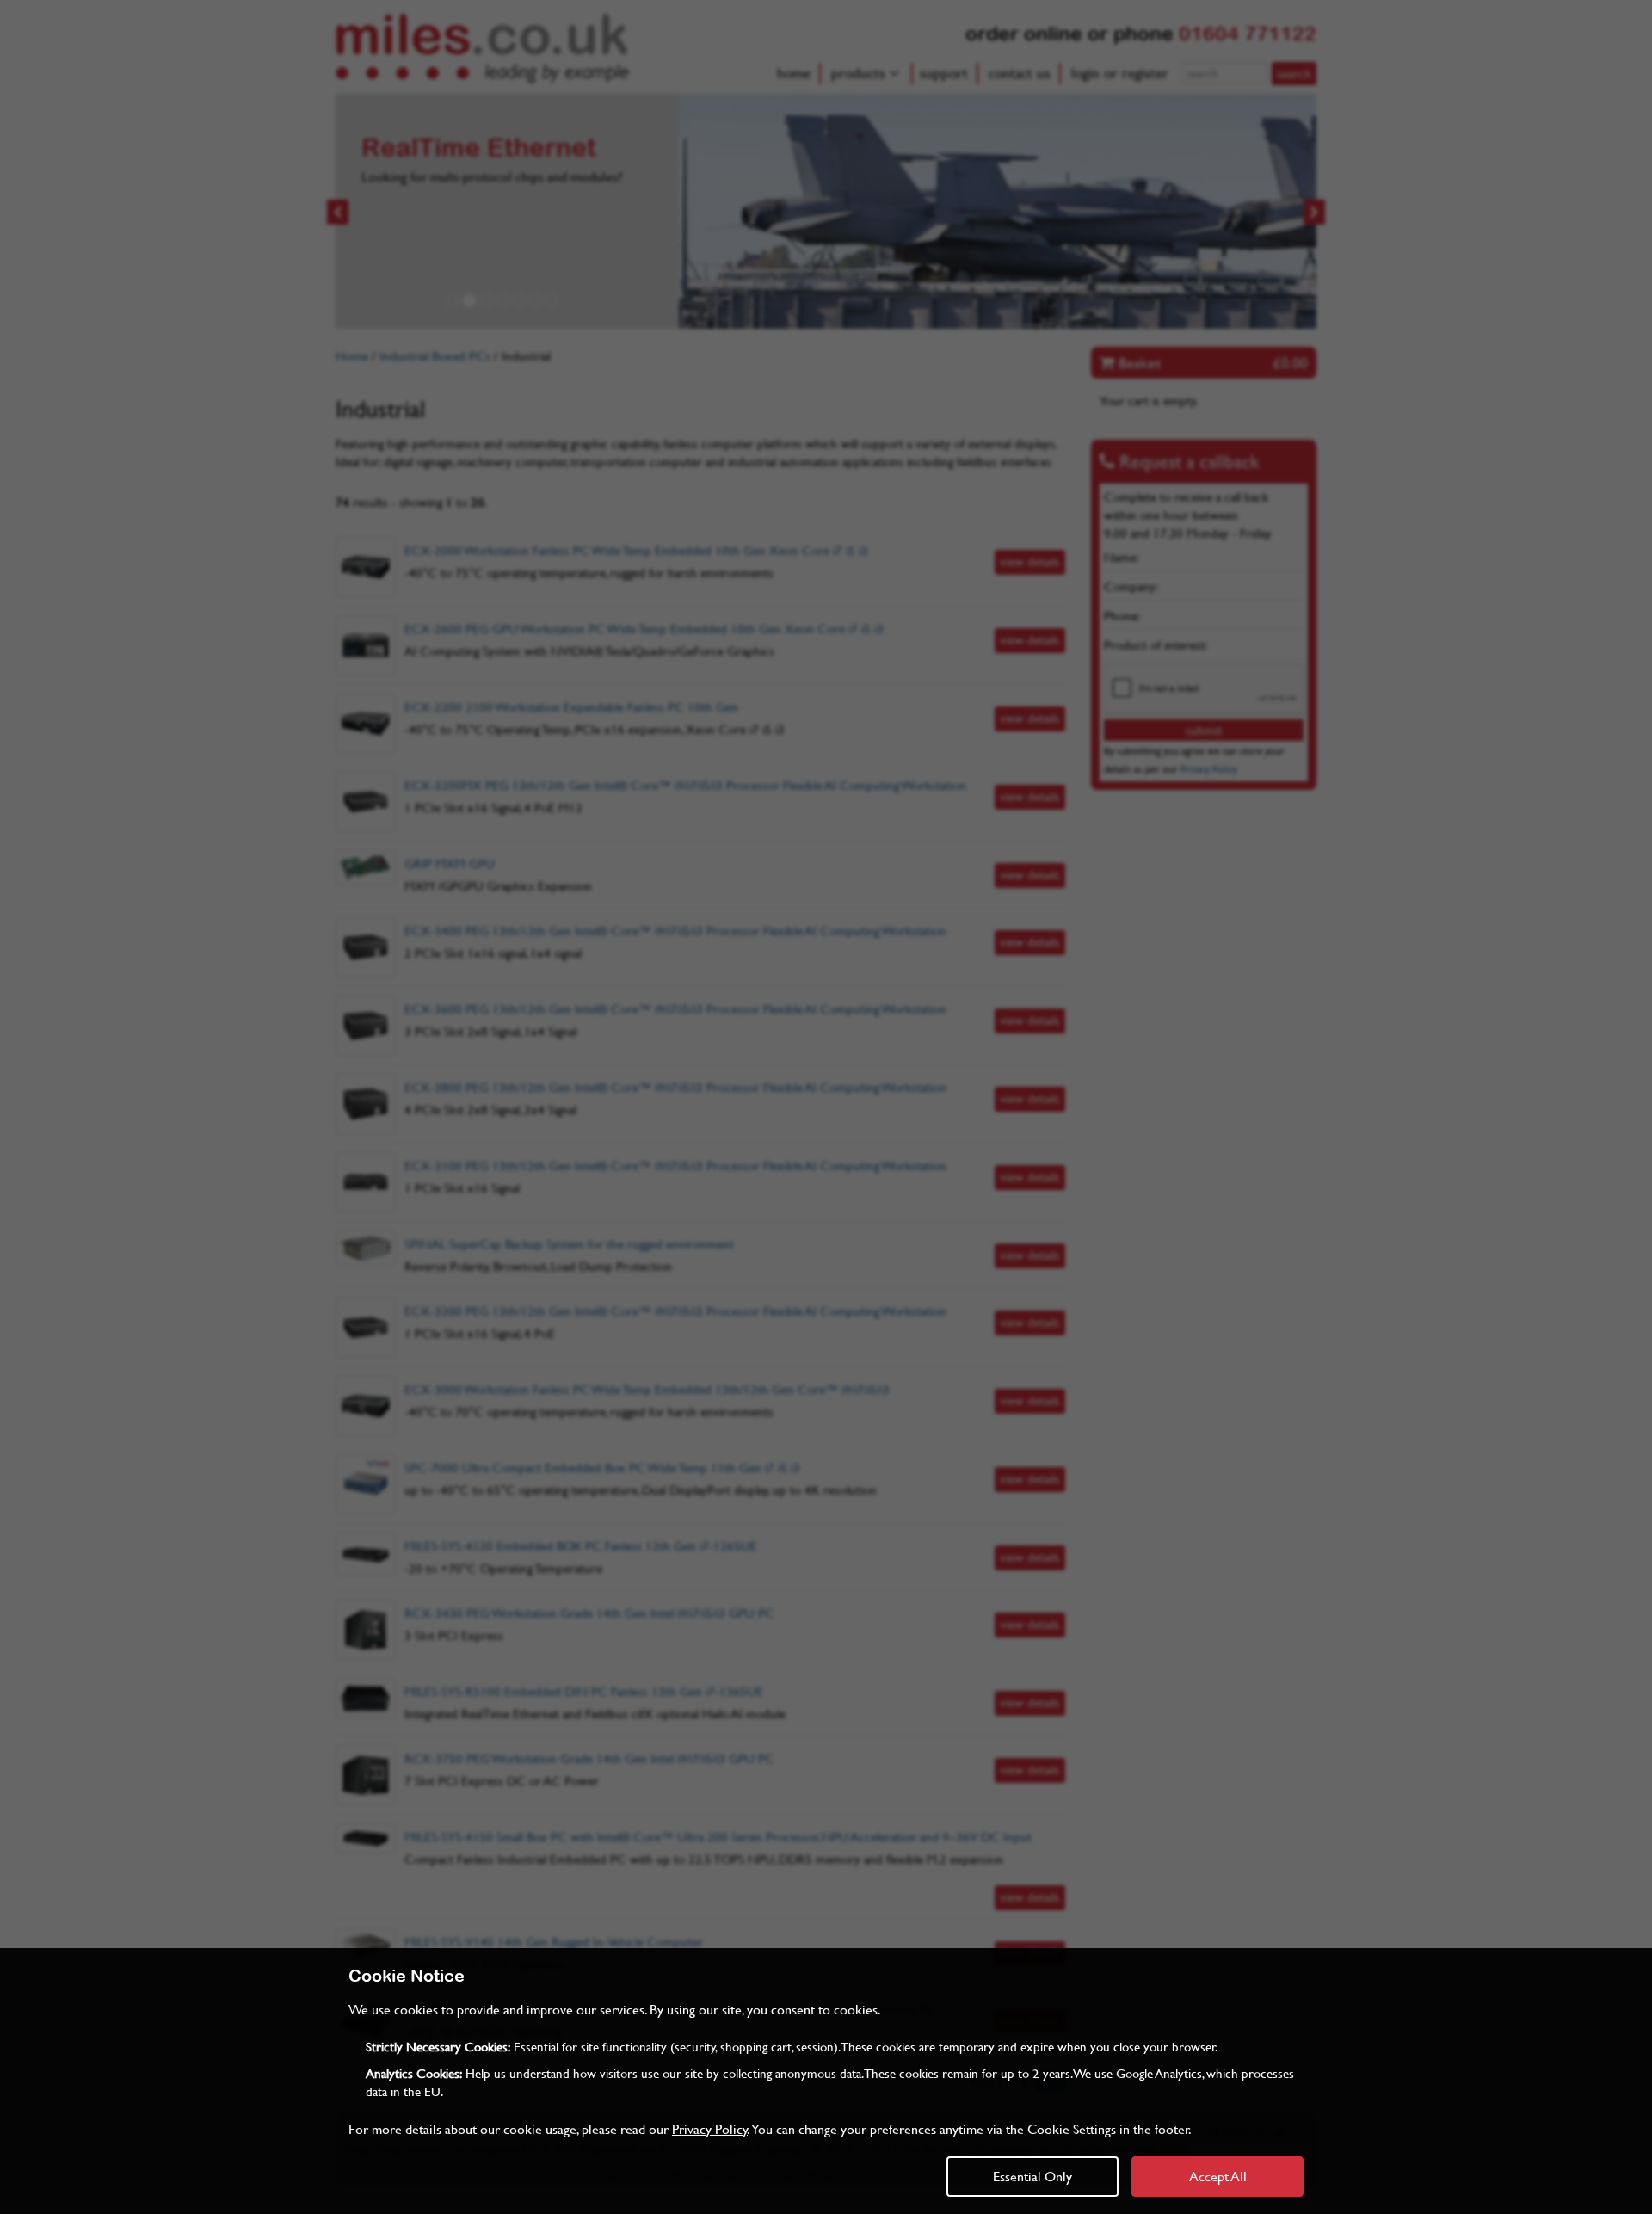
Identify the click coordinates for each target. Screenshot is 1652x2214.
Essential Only (1032, 2176)
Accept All (1218, 2176)
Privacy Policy (710, 2128)
